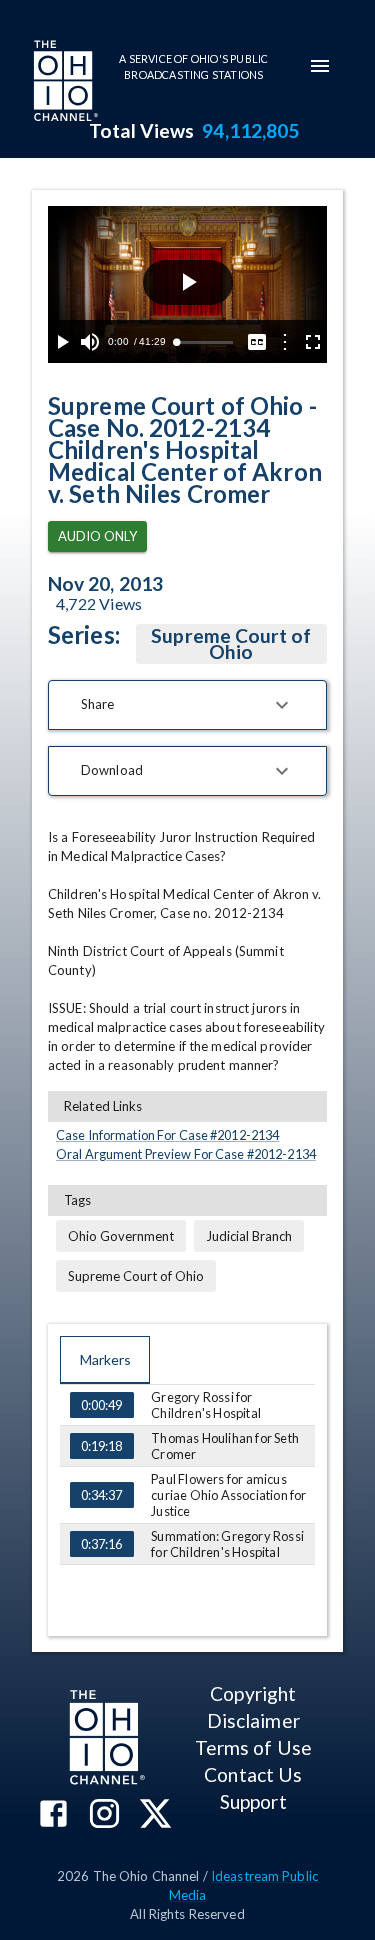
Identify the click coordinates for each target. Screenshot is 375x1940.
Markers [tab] (105, 1359)
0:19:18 (101, 1446)
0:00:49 (101, 1405)
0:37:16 (101, 1544)
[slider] (204, 342)
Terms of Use (253, 1747)
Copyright (253, 1693)
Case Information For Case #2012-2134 (167, 1135)
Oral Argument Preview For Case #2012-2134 (186, 1154)
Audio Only (97, 536)
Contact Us (253, 1774)
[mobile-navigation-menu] (320, 66)
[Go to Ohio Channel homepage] (64, 83)
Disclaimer (253, 1720)
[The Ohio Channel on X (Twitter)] (155, 1815)
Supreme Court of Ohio (231, 643)
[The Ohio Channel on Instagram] (104, 1815)
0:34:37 (101, 1495)
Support (253, 1801)
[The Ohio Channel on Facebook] (53, 1815)
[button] (187, 705)
